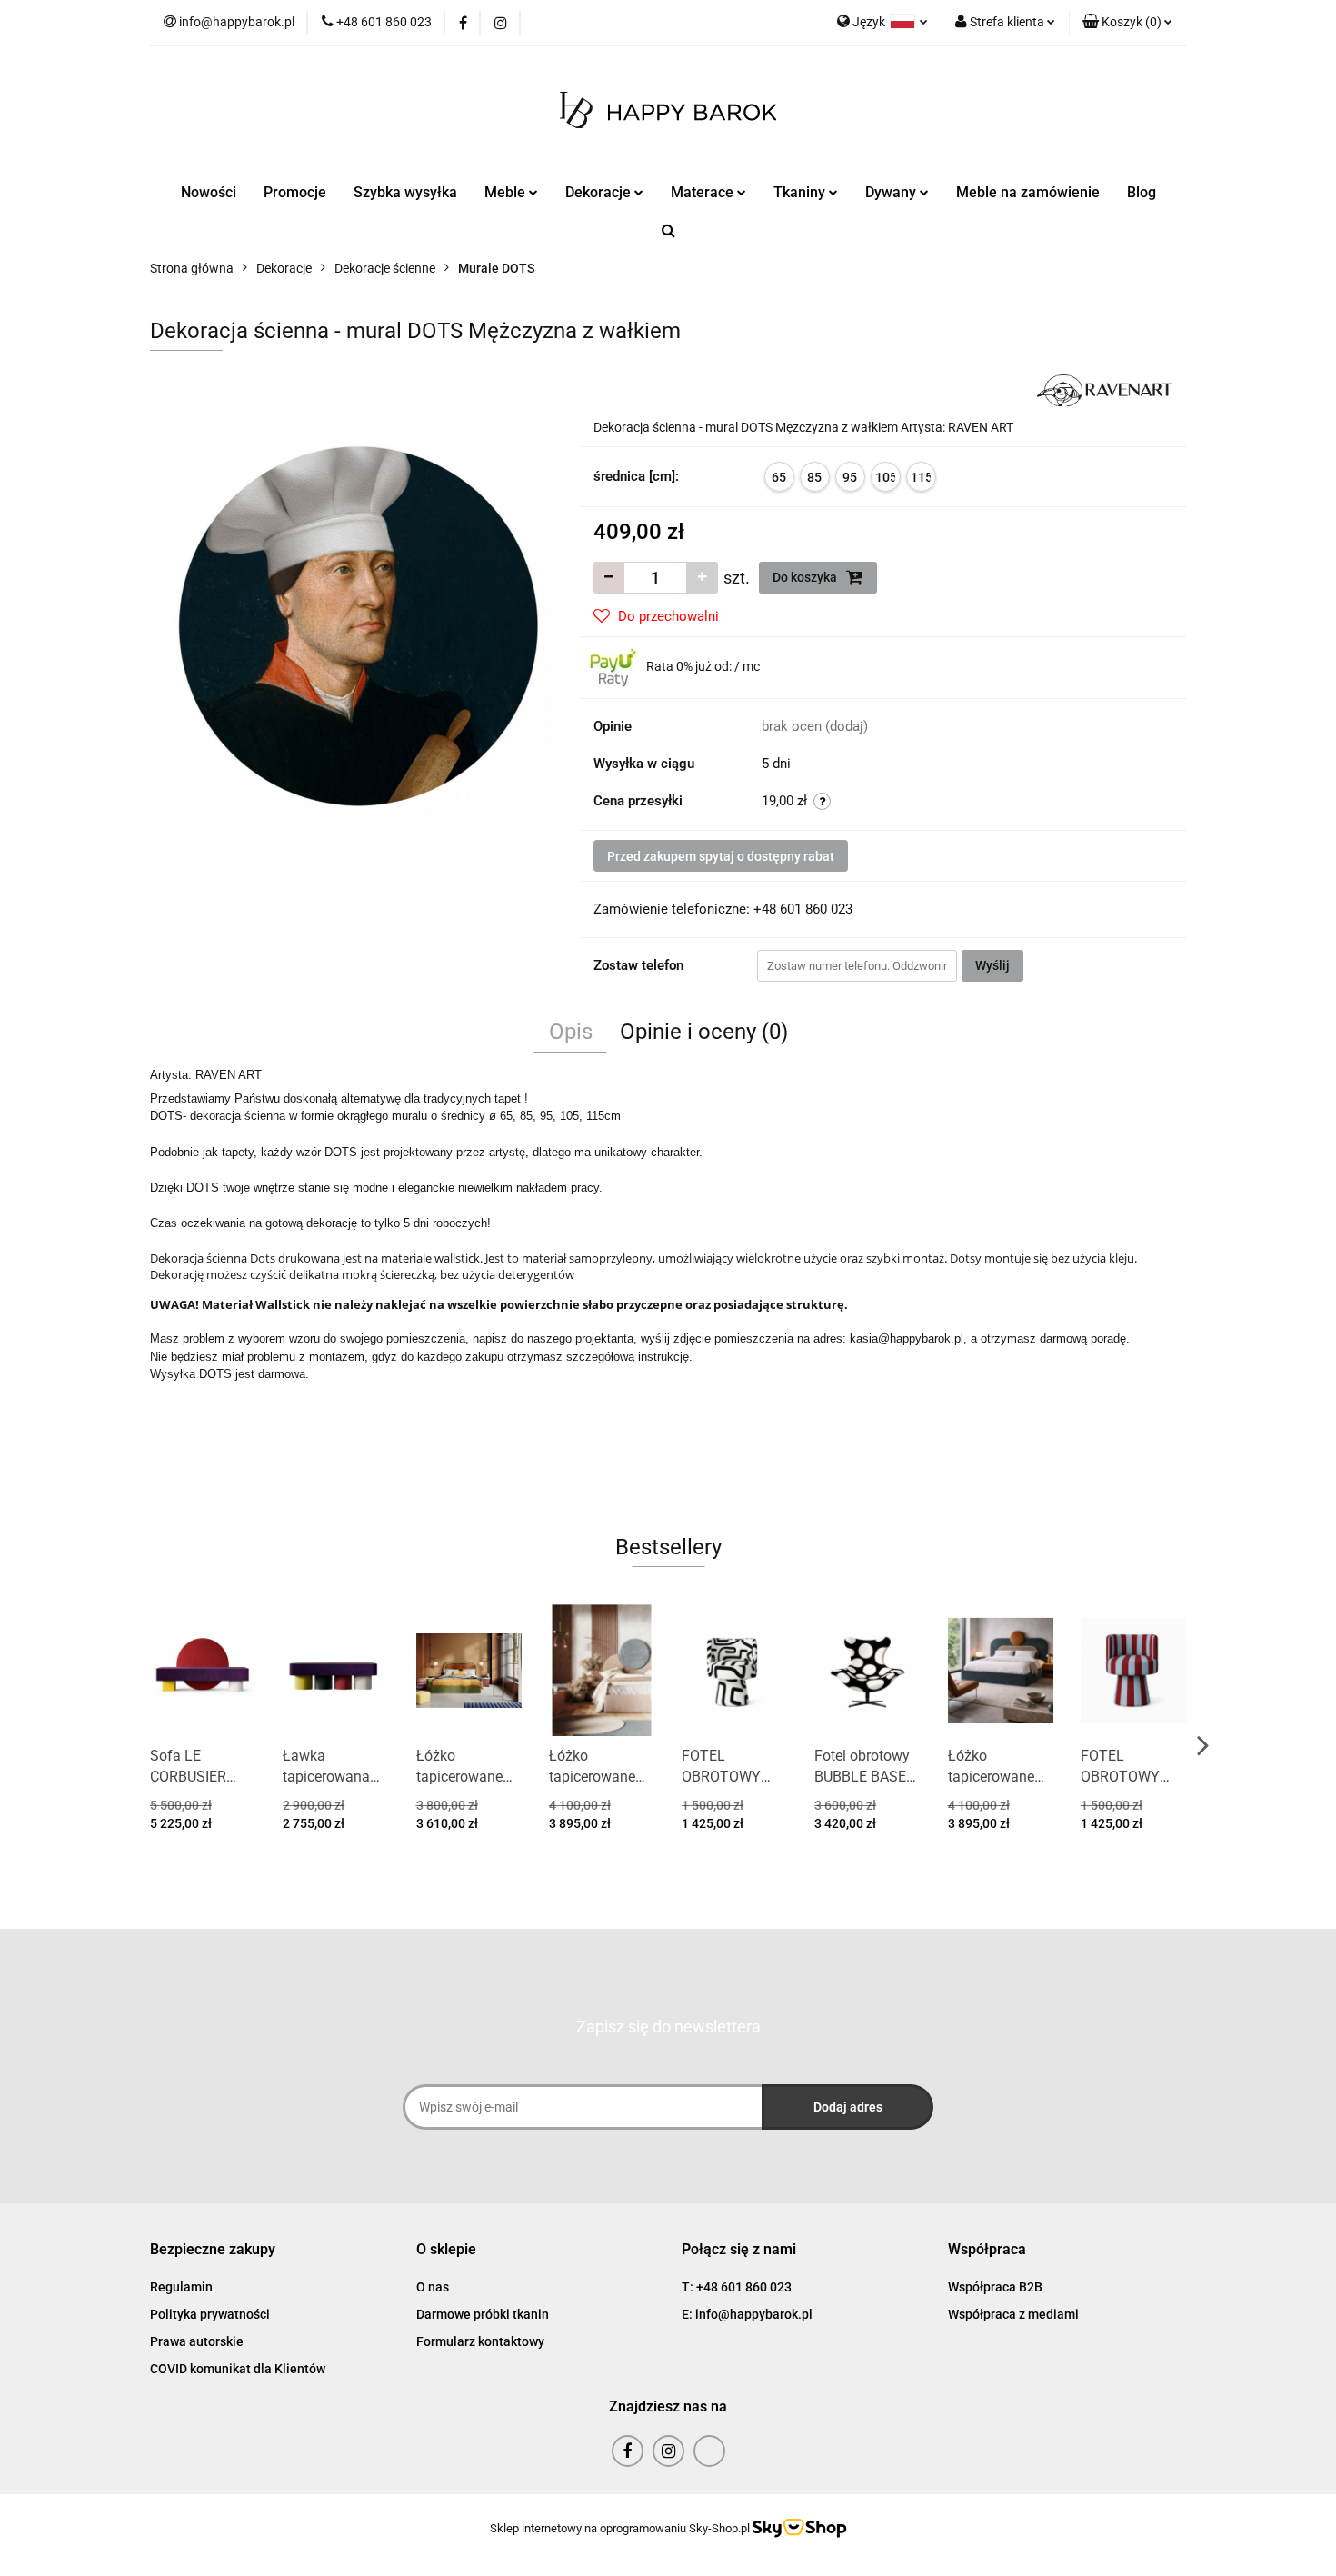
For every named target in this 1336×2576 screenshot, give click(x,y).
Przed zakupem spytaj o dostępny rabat (721, 856)
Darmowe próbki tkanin (483, 2314)
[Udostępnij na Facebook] (1150, 1076)
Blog (1142, 192)
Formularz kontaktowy (480, 2341)
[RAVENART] (1105, 389)
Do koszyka (806, 577)
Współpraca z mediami (1013, 2314)
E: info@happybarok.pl (747, 2314)
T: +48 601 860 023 (737, 2287)
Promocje (295, 192)
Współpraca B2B (995, 2287)
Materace (704, 192)
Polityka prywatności (210, 2314)
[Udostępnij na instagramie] (1126, 1076)
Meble (507, 192)
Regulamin (181, 2287)
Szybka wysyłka (405, 192)
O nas (433, 2287)
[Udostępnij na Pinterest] (1172, 1076)
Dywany (892, 192)
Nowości (209, 192)
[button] (1127, 23)
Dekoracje (600, 192)
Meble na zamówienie (1028, 192)
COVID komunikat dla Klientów (238, 2369)
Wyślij (992, 965)
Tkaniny (801, 192)
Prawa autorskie (197, 2341)
